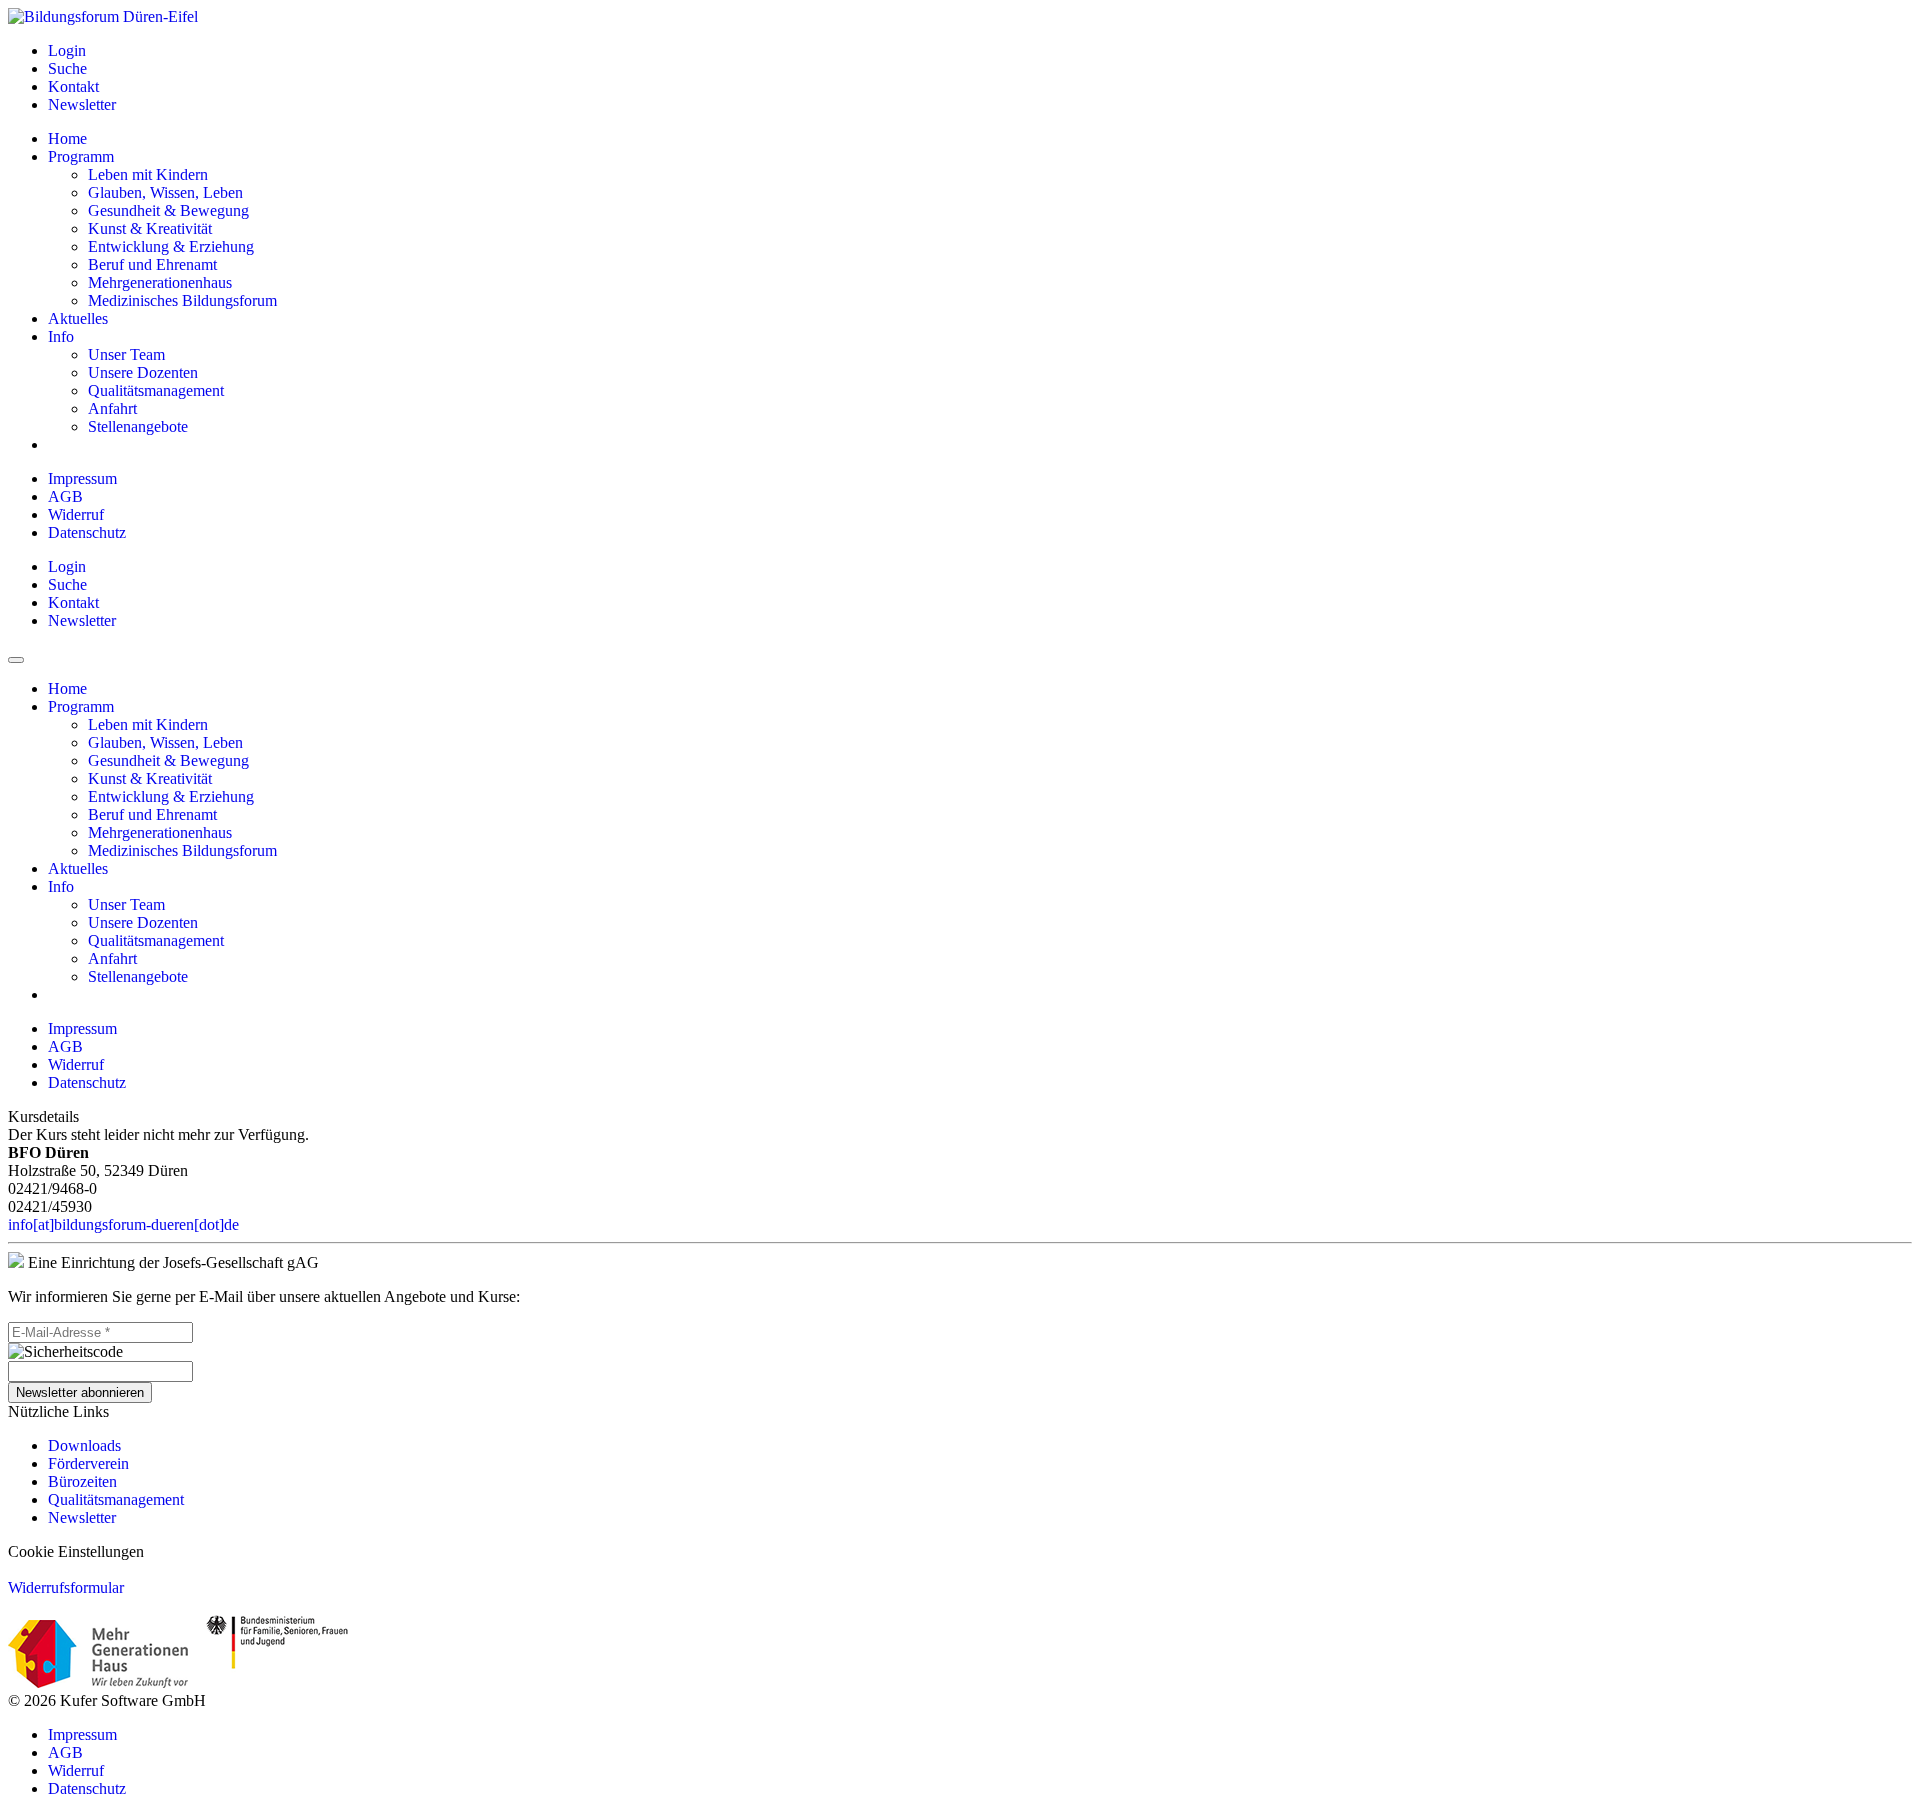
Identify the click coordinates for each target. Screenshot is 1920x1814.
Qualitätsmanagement (116, 1499)
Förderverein (88, 1463)
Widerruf (76, 514)
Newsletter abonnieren (80, 1392)
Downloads (84, 1445)
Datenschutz (87, 532)
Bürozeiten (82, 1481)
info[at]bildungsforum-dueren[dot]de (123, 1224)
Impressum (82, 478)
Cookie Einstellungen (76, 1551)
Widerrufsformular (66, 1587)
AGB (65, 496)
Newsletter (82, 1517)
